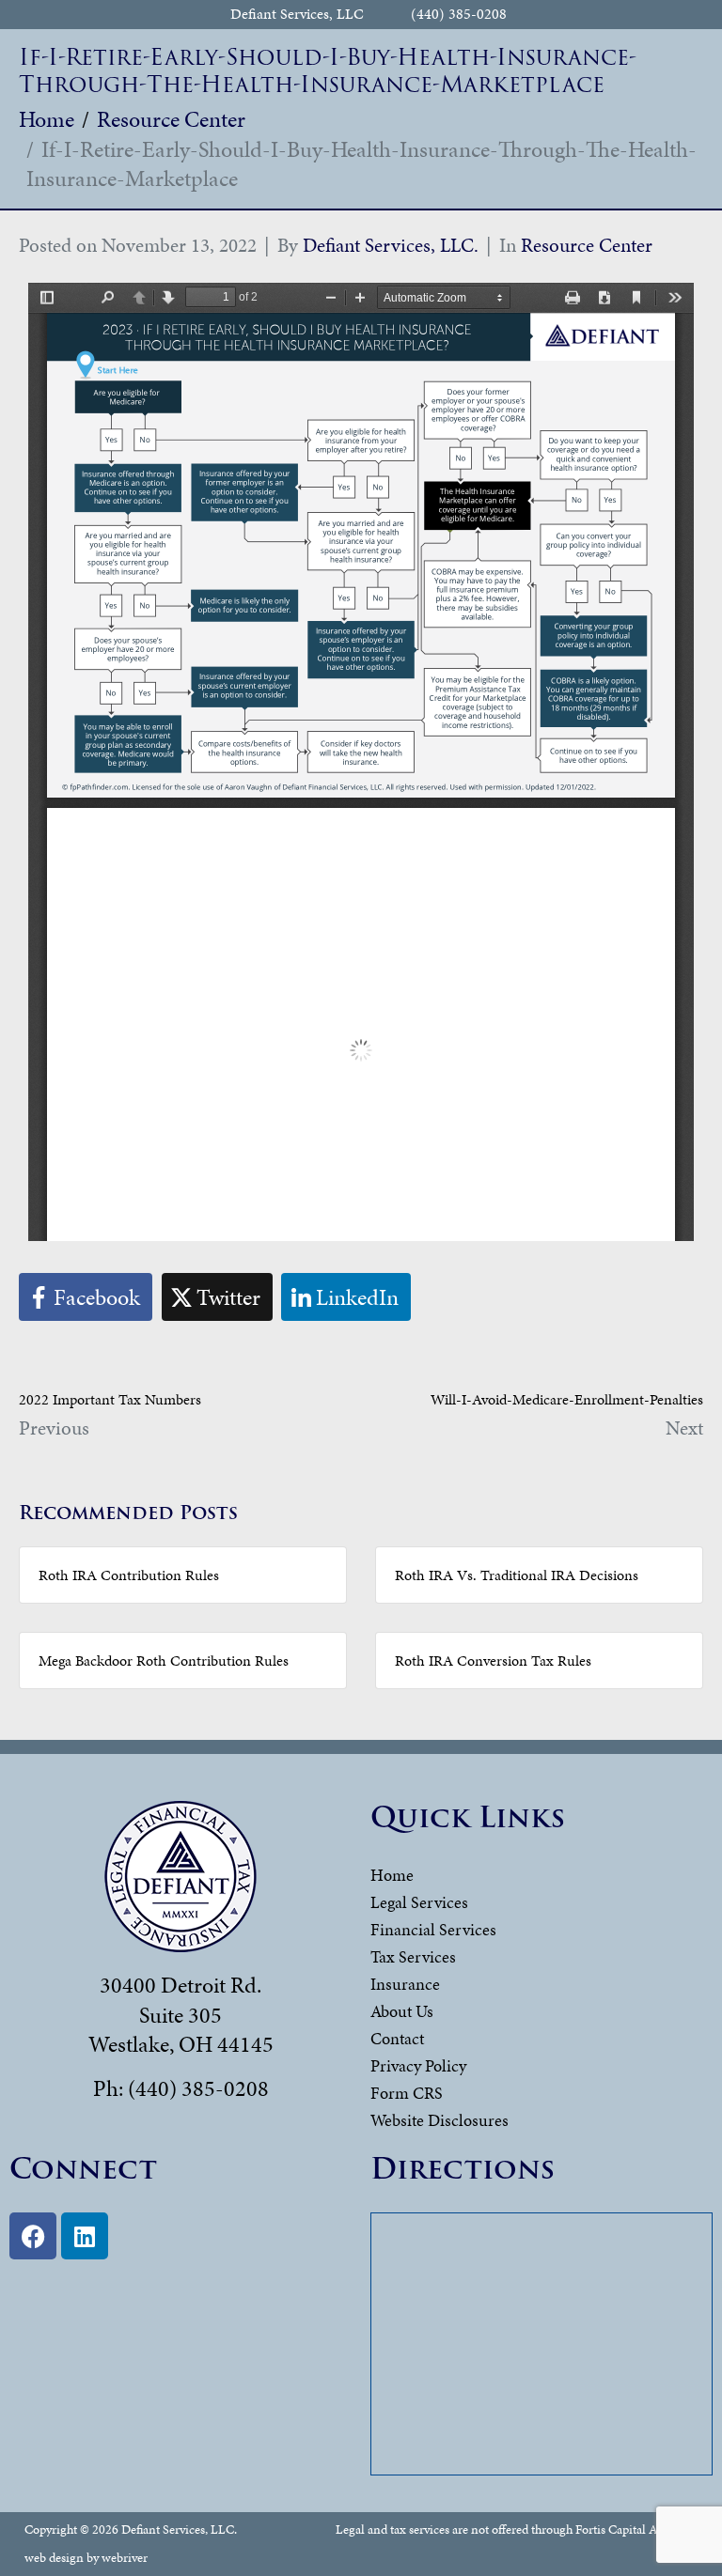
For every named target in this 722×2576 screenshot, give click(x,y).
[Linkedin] (85, 2236)
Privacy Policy (418, 2065)
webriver (125, 2558)
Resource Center (587, 245)
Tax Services (413, 1956)
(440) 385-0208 (459, 15)
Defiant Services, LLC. (391, 245)
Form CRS (407, 2093)
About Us (402, 2011)
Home (392, 1875)
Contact (397, 2038)
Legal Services (419, 1902)
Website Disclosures (439, 2120)
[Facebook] (33, 2236)
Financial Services (433, 1929)
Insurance (405, 1984)
